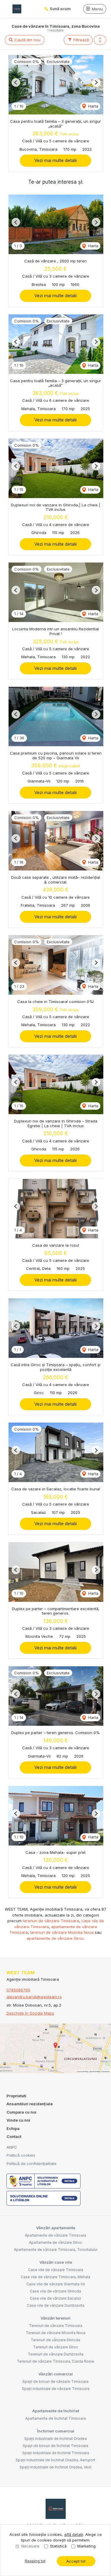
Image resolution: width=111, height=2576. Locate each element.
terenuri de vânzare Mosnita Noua (62, 1932)
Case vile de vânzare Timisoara (56, 2270)
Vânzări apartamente (56, 2228)
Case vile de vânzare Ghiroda (55, 2291)
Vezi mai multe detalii (55, 160)
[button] (100, 40)
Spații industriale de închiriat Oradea (55, 2439)
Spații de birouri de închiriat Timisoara (55, 2446)
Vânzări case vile (56, 2262)
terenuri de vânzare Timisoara (51, 1921)
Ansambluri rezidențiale (30, 2104)
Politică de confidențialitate (32, 2164)
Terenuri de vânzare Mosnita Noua (56, 2333)
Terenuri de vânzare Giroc (56, 2347)
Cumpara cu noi (21, 2112)
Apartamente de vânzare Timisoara (55, 2235)
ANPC (12, 2147)
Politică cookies (21, 2155)
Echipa (13, 2128)
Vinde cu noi (18, 2120)
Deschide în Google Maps (30, 2013)
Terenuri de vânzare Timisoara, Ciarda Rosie (55, 2361)
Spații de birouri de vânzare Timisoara (55, 2381)
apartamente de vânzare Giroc (55, 1938)
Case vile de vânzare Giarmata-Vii (56, 2284)
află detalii (74, 2534)
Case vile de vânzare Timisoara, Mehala (55, 2277)
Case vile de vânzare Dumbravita (56, 2305)
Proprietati (16, 2096)
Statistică (58, 2546)
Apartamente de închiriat (56, 2411)
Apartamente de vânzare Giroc (55, 2242)
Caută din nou (27, 40)
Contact (14, 2136)
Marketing (86, 2546)
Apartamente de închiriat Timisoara (55, 2418)
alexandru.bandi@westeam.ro (34, 1997)
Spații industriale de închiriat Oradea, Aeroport (55, 2460)
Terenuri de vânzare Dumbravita (56, 2354)
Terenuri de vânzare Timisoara (56, 2326)
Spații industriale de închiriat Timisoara (56, 2453)
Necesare (30, 2546)
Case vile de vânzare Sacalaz (55, 2298)
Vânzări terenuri (55, 2318)
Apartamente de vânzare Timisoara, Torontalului (56, 2250)
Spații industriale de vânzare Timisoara (56, 2389)
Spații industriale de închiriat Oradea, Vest (55, 2467)
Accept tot (76, 2561)
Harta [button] (93, 106)
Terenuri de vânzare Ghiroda (55, 2340)
